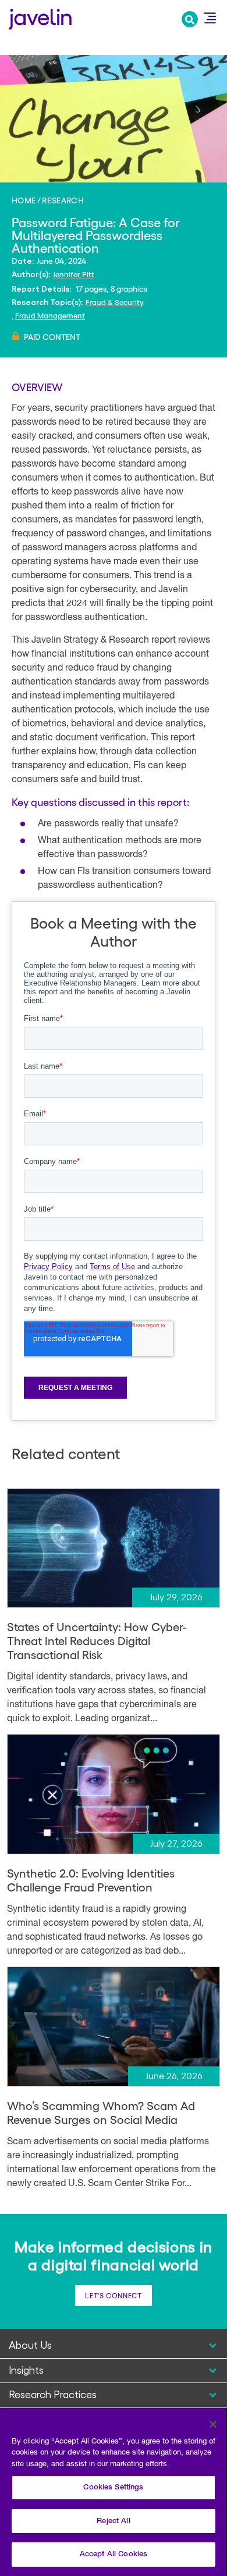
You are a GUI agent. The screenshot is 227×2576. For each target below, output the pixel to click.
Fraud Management (50, 315)
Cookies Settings (113, 2487)
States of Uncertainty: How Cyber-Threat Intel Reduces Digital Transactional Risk (97, 1640)
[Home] (40, 18)
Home (24, 200)
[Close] (213, 2424)
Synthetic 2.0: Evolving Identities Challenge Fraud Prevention (91, 1880)
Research (63, 200)
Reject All (113, 2521)
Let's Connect (113, 2295)
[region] (114, 2492)
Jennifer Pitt (74, 274)
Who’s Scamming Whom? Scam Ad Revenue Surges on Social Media (101, 2112)
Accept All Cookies (114, 2554)
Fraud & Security (115, 302)
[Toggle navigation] (210, 18)
